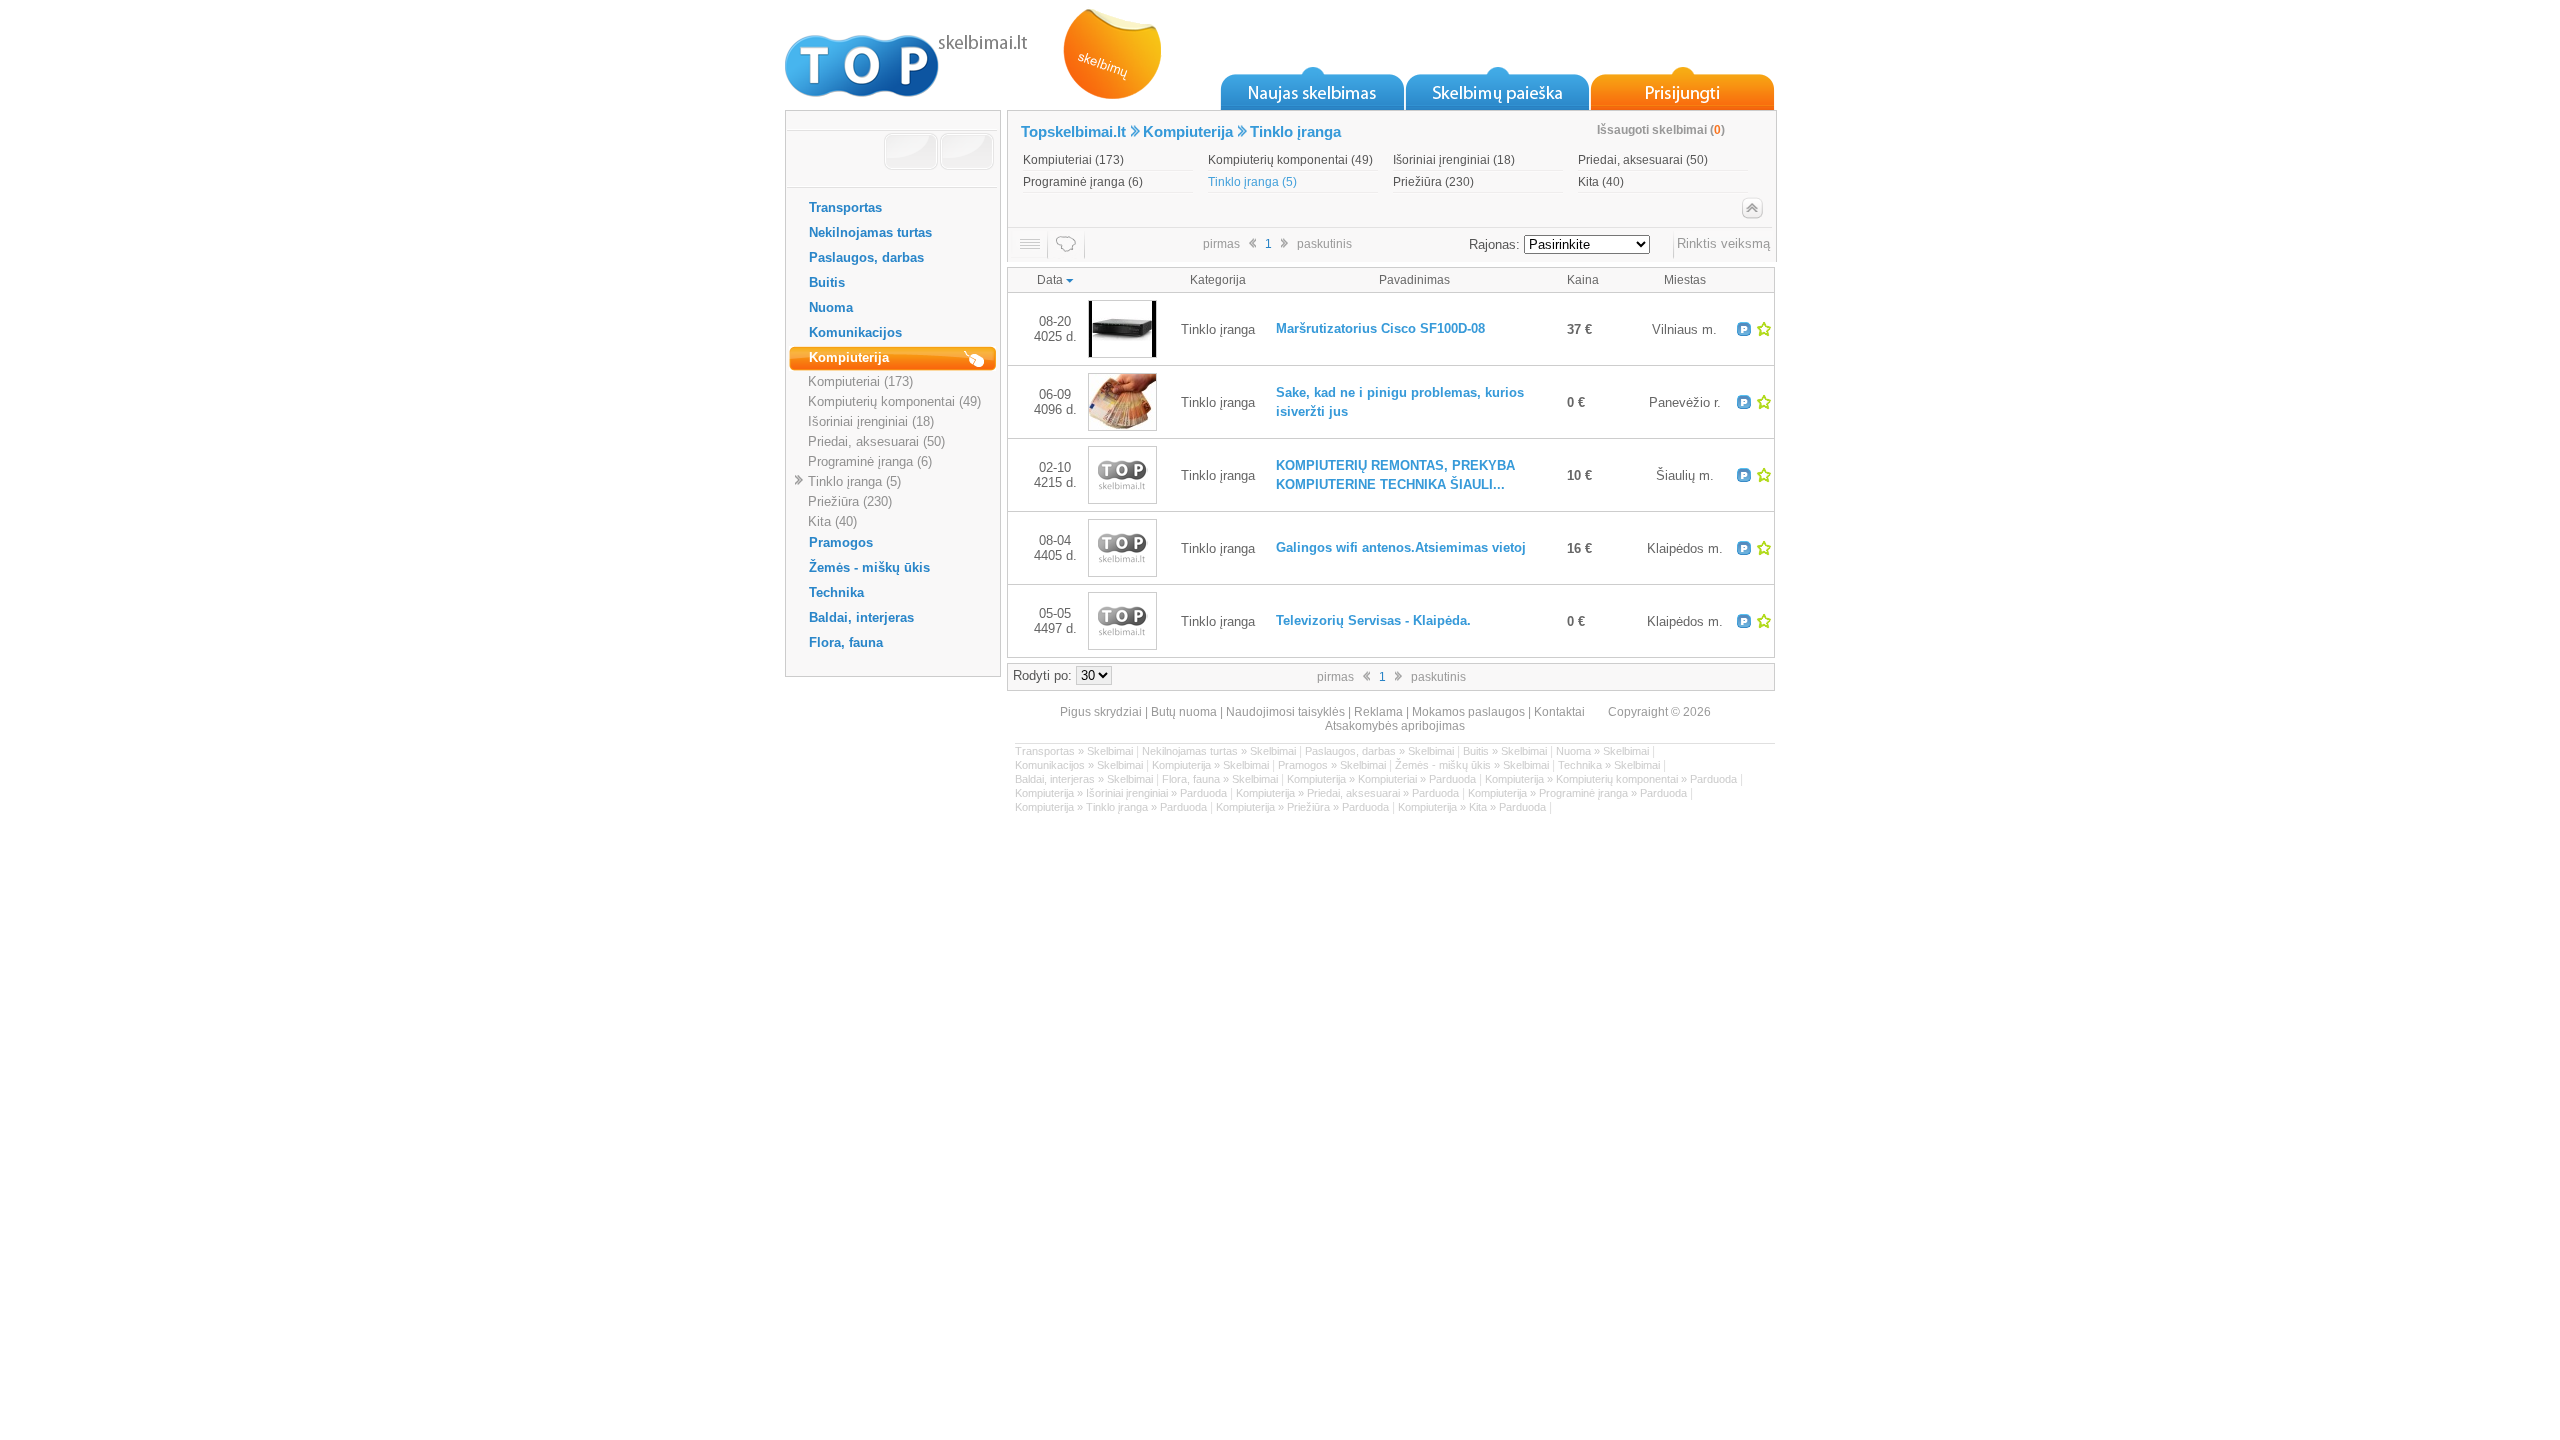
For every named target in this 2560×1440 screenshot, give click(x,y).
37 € (1579, 329)
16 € (1579, 548)
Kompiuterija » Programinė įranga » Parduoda (1577, 793)
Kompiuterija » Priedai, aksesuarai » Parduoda (1347, 793)
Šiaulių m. (1685, 475)
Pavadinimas (1414, 280)
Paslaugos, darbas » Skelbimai (1379, 751)
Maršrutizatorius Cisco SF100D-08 (1380, 328)
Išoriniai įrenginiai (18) (871, 421)
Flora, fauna (846, 642)
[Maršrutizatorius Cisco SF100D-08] (1122, 353)
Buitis (827, 282)
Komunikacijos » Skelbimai (1079, 765)
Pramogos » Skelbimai (1332, 765)
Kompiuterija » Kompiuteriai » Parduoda (1381, 779)
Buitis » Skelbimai (1505, 751)
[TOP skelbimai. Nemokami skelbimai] (907, 60)
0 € (1576, 402)
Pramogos (841, 542)
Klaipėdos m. (1685, 548)
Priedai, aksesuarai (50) (876, 441)
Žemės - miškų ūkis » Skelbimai (1472, 765)
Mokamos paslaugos (1468, 712)
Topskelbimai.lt (1073, 131)
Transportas (845, 207)
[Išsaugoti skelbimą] (1764, 329)
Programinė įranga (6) (870, 461)
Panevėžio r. (1685, 402)
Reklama (1378, 712)
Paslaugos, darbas (866, 257)
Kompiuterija (849, 357)
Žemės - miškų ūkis (869, 567)
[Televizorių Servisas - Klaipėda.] (1122, 645)
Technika (836, 592)
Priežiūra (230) (850, 501)
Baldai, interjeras (861, 617)
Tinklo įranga (1295, 131)
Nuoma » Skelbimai (1602, 751)
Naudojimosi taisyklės (1285, 712)
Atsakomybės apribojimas (1395, 726)
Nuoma (831, 307)
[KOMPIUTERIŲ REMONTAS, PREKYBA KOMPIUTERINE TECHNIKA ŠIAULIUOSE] (1122, 499)
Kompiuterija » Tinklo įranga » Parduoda (1111, 807)
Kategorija (1218, 280)
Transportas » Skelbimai (1074, 751)
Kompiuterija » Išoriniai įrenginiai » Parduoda (1121, 793)
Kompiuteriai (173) (860, 381)
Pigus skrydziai (1101, 712)
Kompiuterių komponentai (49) (894, 401)
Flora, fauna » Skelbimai (1220, 779)
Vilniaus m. (1684, 329)
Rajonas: (1494, 244)
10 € (1579, 475)
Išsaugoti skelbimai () (1661, 130)
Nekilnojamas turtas (870, 232)
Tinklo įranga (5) (854, 481)
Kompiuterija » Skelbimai (1210, 765)
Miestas (1685, 280)
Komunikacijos (855, 332)
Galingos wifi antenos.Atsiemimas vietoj (1401, 547)
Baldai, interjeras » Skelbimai (1084, 779)
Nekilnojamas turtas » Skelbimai (1219, 751)
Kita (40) (832, 521)
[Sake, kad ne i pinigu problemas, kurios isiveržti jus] (1122, 426)
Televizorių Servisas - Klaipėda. (1373, 620)
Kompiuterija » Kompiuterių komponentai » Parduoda (1611, 779)
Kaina (1583, 280)
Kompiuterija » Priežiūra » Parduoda (1302, 807)
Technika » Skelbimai (1609, 765)
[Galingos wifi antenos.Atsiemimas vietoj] (1122, 572)
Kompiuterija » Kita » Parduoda (1472, 807)
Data (1051, 280)
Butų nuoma (1184, 712)
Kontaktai (1559, 712)
